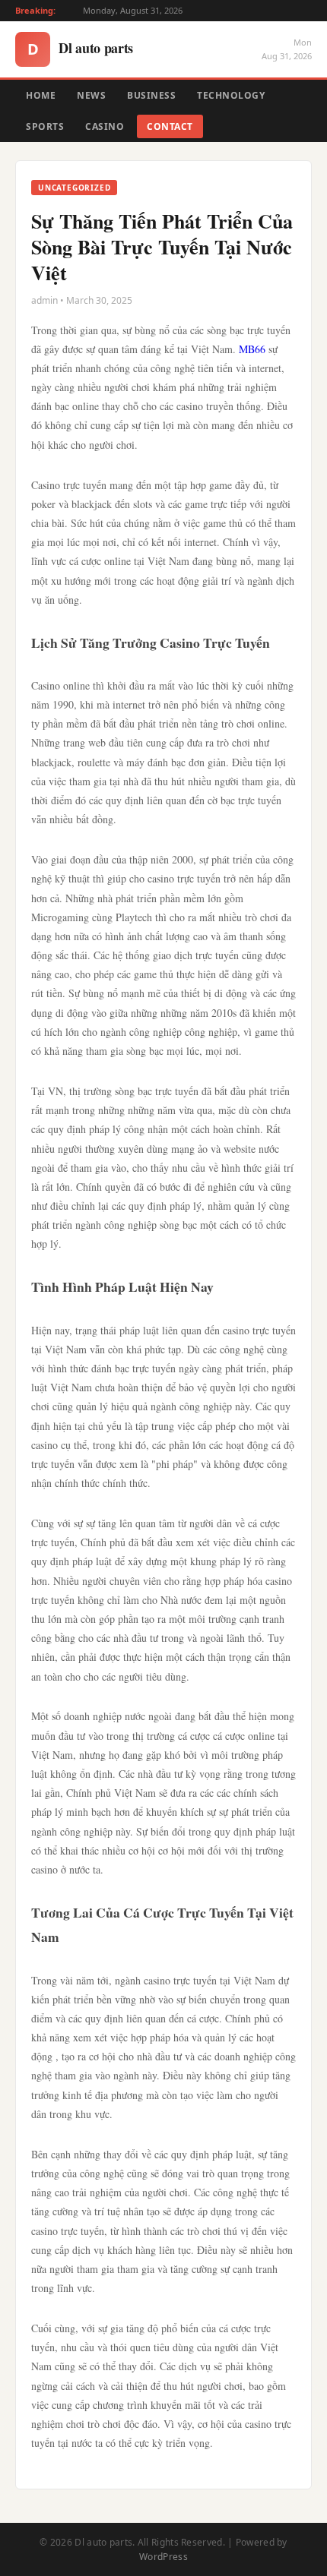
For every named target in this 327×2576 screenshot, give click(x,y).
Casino (105, 126)
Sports (45, 126)
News (91, 95)
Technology (231, 95)
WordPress (163, 2557)
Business (151, 95)
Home (41, 95)
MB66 (252, 349)
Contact (170, 126)
